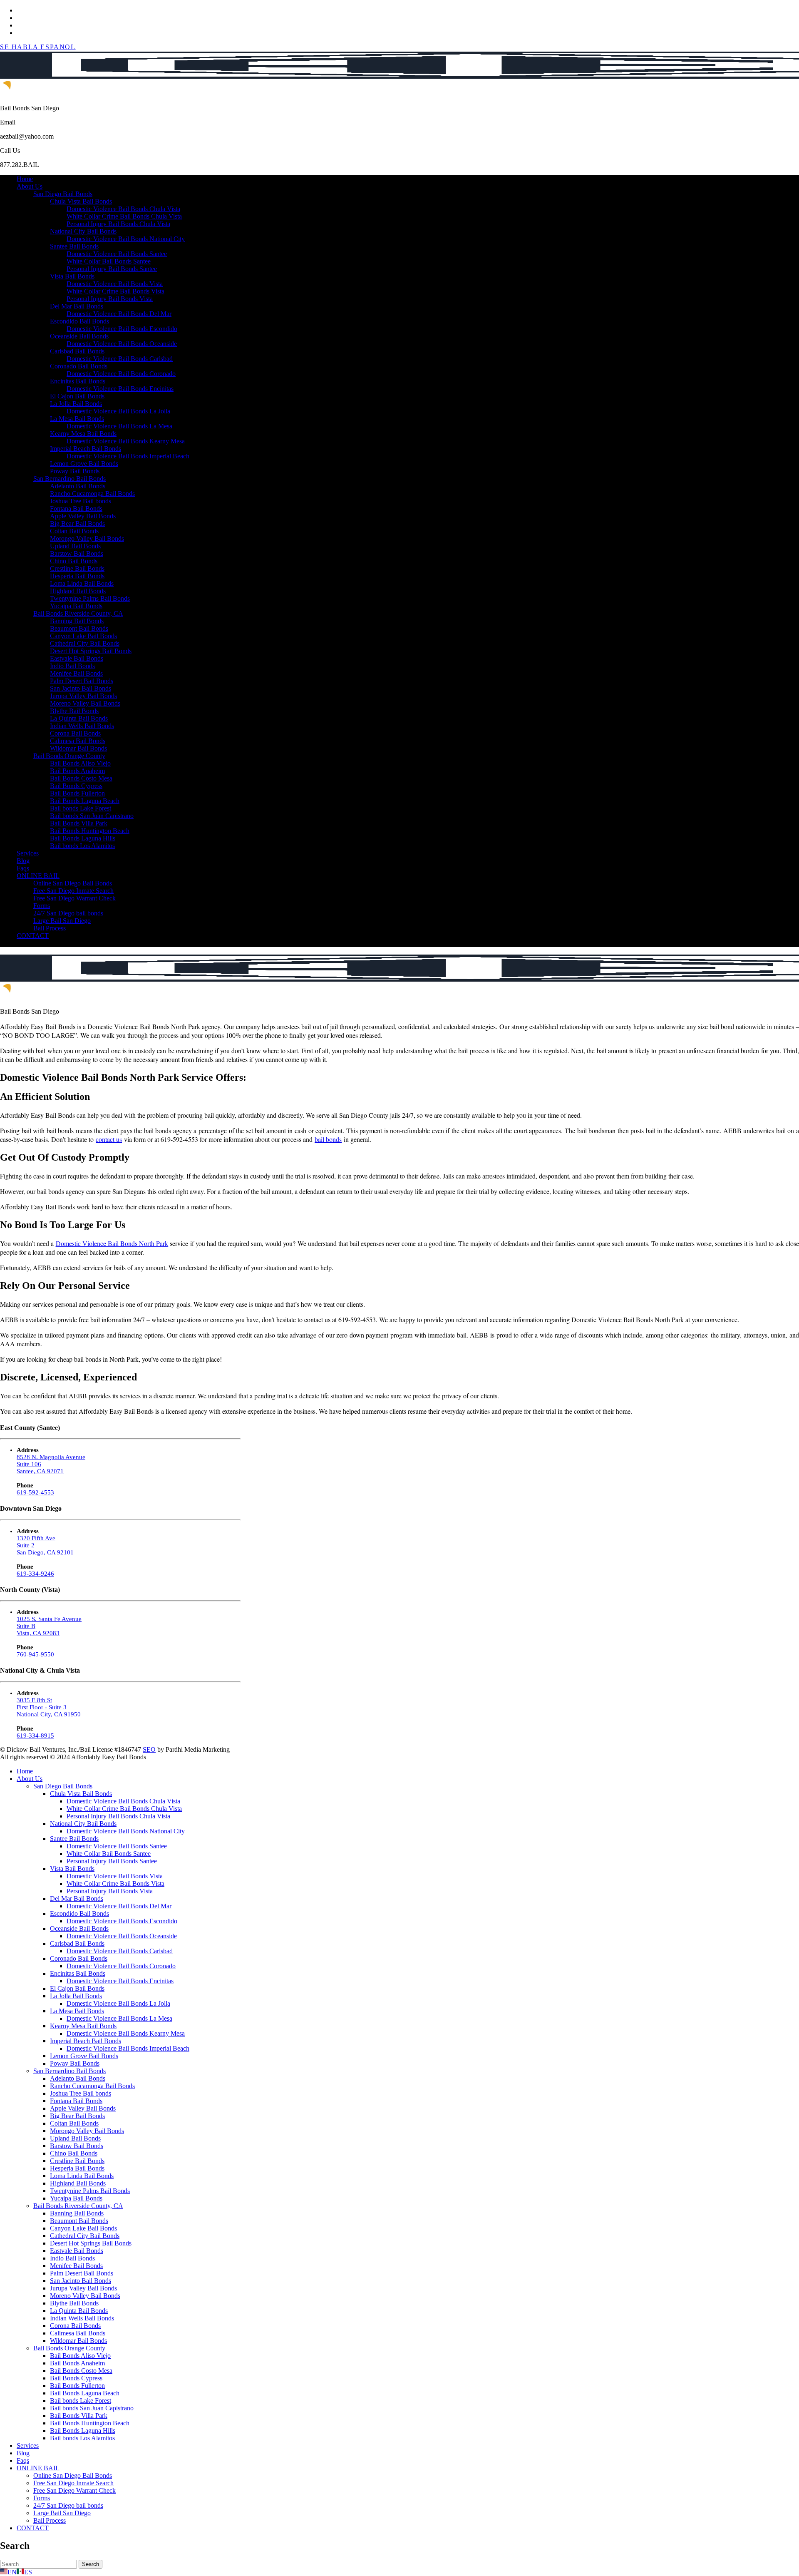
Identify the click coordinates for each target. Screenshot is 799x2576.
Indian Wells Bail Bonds (82, 726)
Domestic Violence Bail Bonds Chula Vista (123, 209)
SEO (149, 1749)
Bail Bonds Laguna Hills (83, 838)
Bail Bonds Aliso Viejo (80, 763)
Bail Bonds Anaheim (77, 771)
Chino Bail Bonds (74, 561)
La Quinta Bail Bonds (79, 718)
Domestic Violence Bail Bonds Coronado (121, 374)
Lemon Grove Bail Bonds (84, 464)
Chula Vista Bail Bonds (81, 201)
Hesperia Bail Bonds (77, 576)
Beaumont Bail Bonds (79, 628)
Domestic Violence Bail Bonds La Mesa (119, 426)
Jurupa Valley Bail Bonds (83, 696)
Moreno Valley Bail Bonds (85, 703)
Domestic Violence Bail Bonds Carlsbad (120, 359)
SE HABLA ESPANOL (38, 47)
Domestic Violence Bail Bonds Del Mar (119, 314)
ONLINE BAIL (38, 876)
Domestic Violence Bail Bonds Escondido (122, 329)
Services (28, 853)
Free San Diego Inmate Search (73, 891)
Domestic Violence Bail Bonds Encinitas (120, 389)
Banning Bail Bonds (77, 621)
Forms (42, 906)
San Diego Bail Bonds (63, 194)
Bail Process (50, 928)
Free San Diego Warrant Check (74, 898)
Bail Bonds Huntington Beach (90, 831)
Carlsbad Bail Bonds (77, 351)
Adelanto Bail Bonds (78, 486)
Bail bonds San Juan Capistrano (92, 816)
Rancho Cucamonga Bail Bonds (92, 494)
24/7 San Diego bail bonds (68, 913)
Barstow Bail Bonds (77, 553)
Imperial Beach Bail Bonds (86, 449)
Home (25, 179)
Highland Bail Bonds (78, 591)
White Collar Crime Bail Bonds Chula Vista (124, 216)
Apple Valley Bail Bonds (83, 516)
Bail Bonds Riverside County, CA (78, 613)
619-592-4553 (35, 1492)
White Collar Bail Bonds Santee (109, 261)
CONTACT (33, 936)
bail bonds (328, 1139)
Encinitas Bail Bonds (78, 381)
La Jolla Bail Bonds (76, 404)
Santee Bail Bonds (74, 246)
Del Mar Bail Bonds (77, 306)
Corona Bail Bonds (75, 733)
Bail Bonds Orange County (69, 756)
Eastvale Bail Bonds (77, 658)
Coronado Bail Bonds (79, 366)
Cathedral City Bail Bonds (85, 643)
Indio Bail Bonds (72, 666)
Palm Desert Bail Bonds (82, 681)
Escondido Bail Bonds (79, 321)
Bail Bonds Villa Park (79, 823)
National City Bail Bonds (83, 231)
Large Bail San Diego (62, 921)
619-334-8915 (35, 1736)
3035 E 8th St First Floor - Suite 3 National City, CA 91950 (49, 1707)
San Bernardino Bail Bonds (69, 479)
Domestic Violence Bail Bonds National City (126, 239)
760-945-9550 (35, 1654)
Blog (23, 861)
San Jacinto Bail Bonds (81, 688)
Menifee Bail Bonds (76, 673)
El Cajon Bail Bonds (77, 396)
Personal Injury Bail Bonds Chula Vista (118, 224)
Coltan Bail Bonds (74, 531)
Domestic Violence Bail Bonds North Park (112, 1243)
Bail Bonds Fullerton (77, 793)
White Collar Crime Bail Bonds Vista (115, 291)
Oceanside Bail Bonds (79, 336)
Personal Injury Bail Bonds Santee (112, 269)
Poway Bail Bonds (75, 471)
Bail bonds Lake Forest (81, 808)
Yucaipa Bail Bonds (76, 606)
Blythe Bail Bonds (74, 711)
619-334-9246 (35, 1574)
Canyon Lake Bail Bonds (83, 636)
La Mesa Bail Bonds (77, 419)
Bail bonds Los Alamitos (82, 846)
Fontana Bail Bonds (76, 508)
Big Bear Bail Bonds (77, 523)
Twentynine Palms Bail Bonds (90, 598)
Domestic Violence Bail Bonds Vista (115, 284)
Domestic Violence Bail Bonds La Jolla (118, 411)
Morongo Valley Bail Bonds (87, 538)
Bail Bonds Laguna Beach (85, 801)
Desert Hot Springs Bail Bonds (91, 651)
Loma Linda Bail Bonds (82, 583)
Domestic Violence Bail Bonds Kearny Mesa (126, 441)
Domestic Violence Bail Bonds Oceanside (122, 344)
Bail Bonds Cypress (76, 786)
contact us (109, 1139)
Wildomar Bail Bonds (78, 748)
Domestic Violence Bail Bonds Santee (117, 254)
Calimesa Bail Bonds (78, 741)
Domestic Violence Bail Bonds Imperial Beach (128, 456)
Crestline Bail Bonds (77, 568)
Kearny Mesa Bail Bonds (83, 434)
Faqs (23, 868)
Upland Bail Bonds (75, 546)
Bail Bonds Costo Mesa (81, 778)
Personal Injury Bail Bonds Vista (110, 299)
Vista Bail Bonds (72, 276)
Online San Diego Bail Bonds (73, 883)
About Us (30, 186)
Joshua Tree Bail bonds (81, 501)
